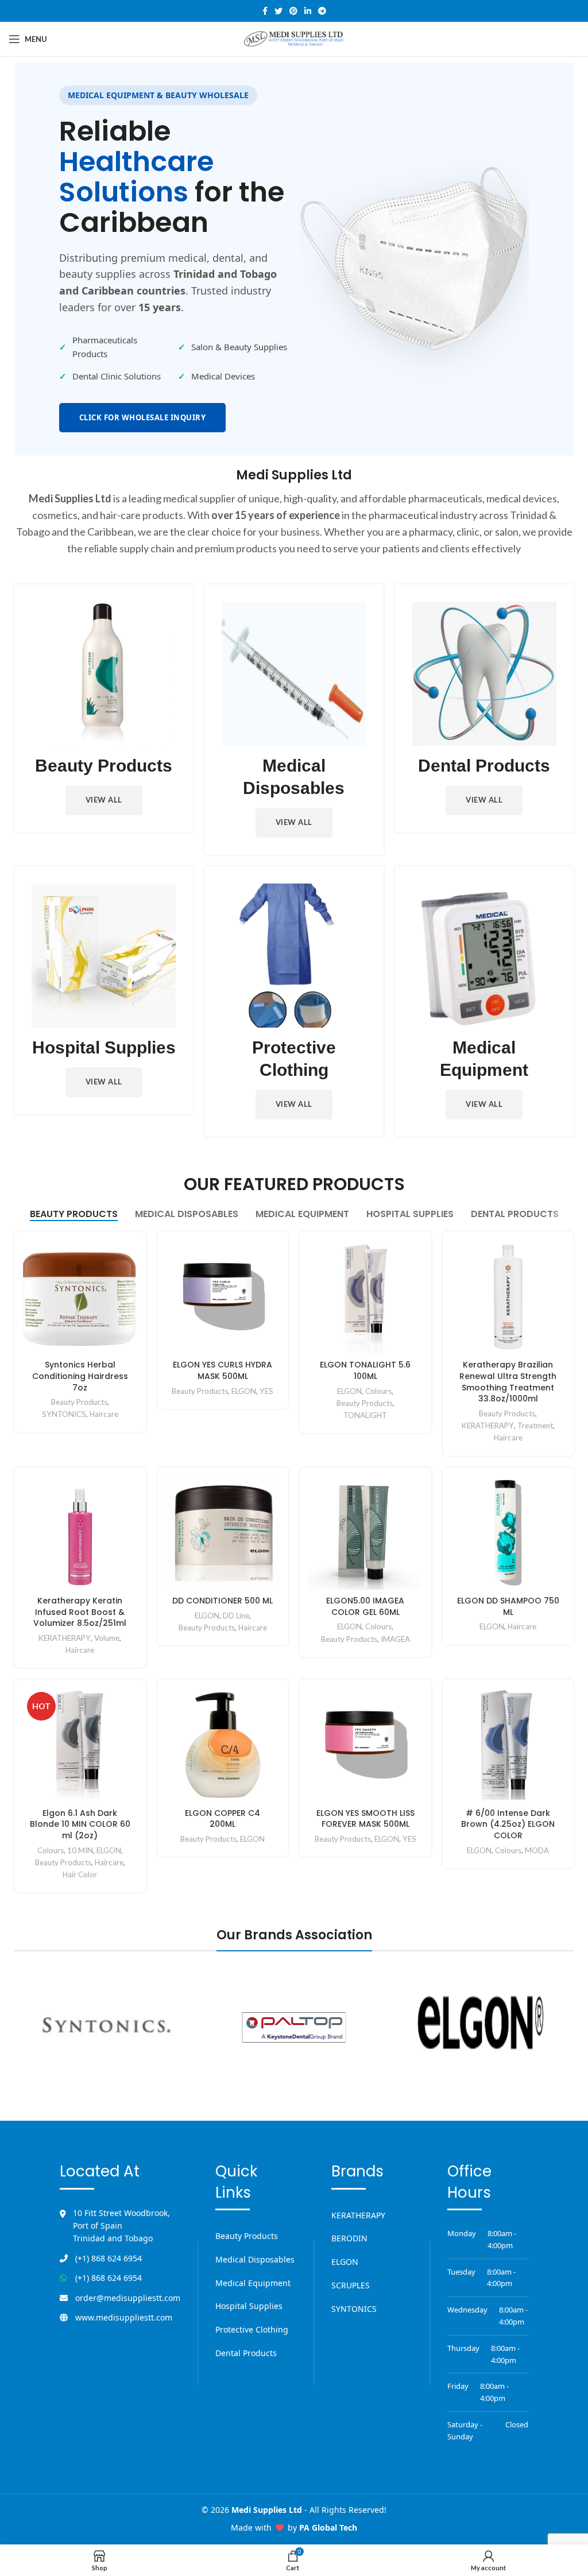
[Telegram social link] (322, 11)
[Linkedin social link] (308, 11)
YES (266, 1391)
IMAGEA (395, 1639)
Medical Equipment (253, 2283)
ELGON (244, 1391)
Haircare (104, 1414)
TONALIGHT (365, 1415)
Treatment (535, 1425)
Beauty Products (79, 1402)
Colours (378, 1391)
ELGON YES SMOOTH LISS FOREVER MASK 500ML (365, 1819)
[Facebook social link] (265, 11)
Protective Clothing (252, 2329)
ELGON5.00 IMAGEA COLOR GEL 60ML (365, 1606)
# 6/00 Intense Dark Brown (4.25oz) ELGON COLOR (508, 1824)
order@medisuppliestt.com (128, 2298)
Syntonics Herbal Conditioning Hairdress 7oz (80, 1376)
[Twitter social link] (278, 11)
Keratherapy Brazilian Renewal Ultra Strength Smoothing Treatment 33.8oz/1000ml (508, 1382)
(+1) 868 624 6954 (109, 2258)
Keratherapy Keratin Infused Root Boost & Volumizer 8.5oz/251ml (80, 1612)
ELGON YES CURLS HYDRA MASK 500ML (223, 1370)
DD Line (236, 1616)
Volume (107, 1638)
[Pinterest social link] (293, 11)
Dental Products (246, 2353)
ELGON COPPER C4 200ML (223, 1819)
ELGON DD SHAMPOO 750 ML (508, 1606)
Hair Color (80, 1874)
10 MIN (80, 1850)
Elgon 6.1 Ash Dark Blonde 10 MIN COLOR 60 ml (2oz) (80, 1824)
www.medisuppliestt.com (124, 2317)
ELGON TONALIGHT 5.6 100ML (365, 1370)
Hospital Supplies (249, 2306)
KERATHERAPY (488, 1425)
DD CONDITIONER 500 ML (223, 1601)
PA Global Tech (328, 2527)
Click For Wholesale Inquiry (143, 417)
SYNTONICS (64, 1414)
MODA (537, 1850)
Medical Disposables (255, 2259)
